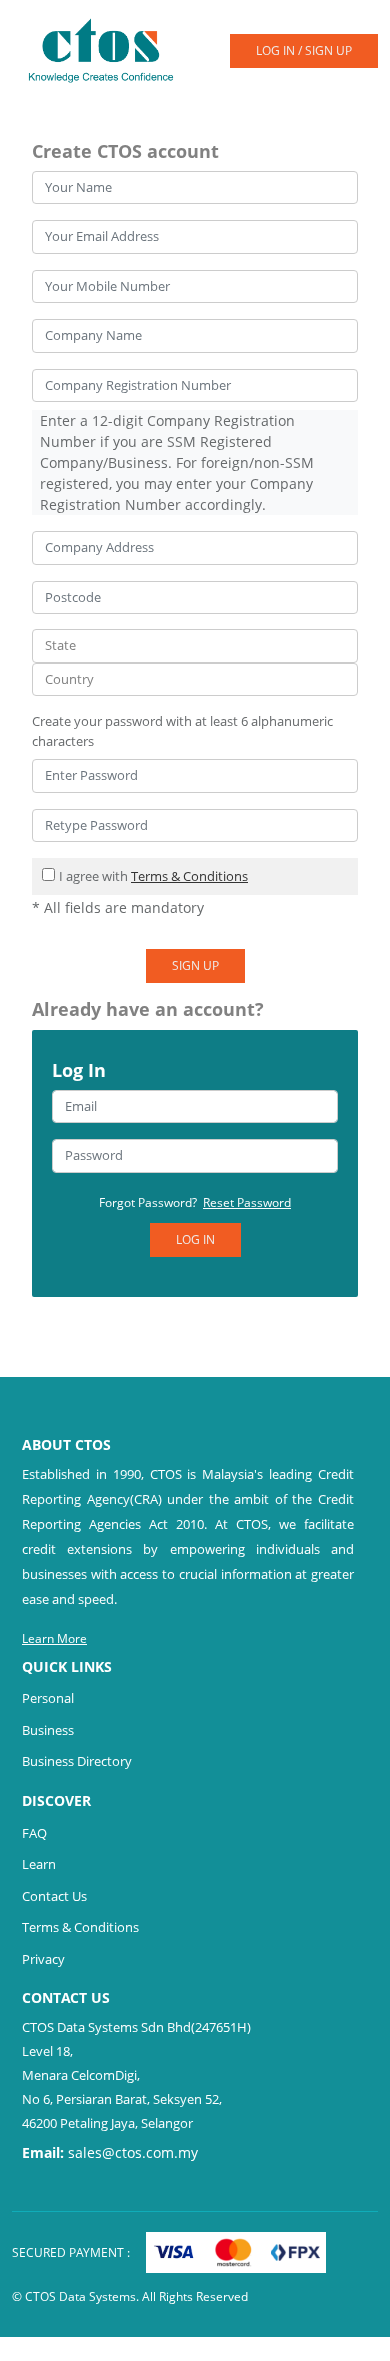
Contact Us (54, 1896)
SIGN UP (195, 965)
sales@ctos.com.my (133, 2152)
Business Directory (77, 1761)
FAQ (34, 1833)
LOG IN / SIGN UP (304, 50)
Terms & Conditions (189, 876)
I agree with (153, 876)
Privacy (43, 1959)
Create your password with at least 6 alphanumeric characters (182, 731)
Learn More (54, 1638)
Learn (39, 1864)
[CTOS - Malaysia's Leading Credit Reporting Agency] (108, 49)
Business (48, 1730)
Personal (48, 1698)
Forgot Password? (195, 1202)
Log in (195, 1239)
